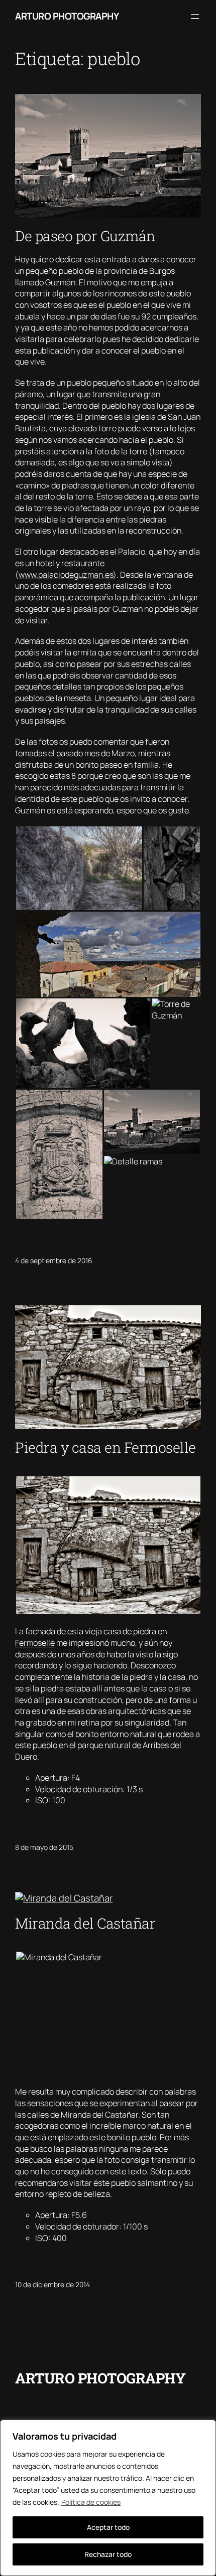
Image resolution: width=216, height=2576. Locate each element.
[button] (79, 868)
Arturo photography (67, 16)
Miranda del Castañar (85, 1923)
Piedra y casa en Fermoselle (105, 1447)
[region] (108, 2498)
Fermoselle (35, 1643)
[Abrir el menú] (195, 17)
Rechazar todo (108, 2554)
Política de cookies (91, 2502)
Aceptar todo (108, 2527)
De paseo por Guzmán (85, 236)
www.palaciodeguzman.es (66, 575)
